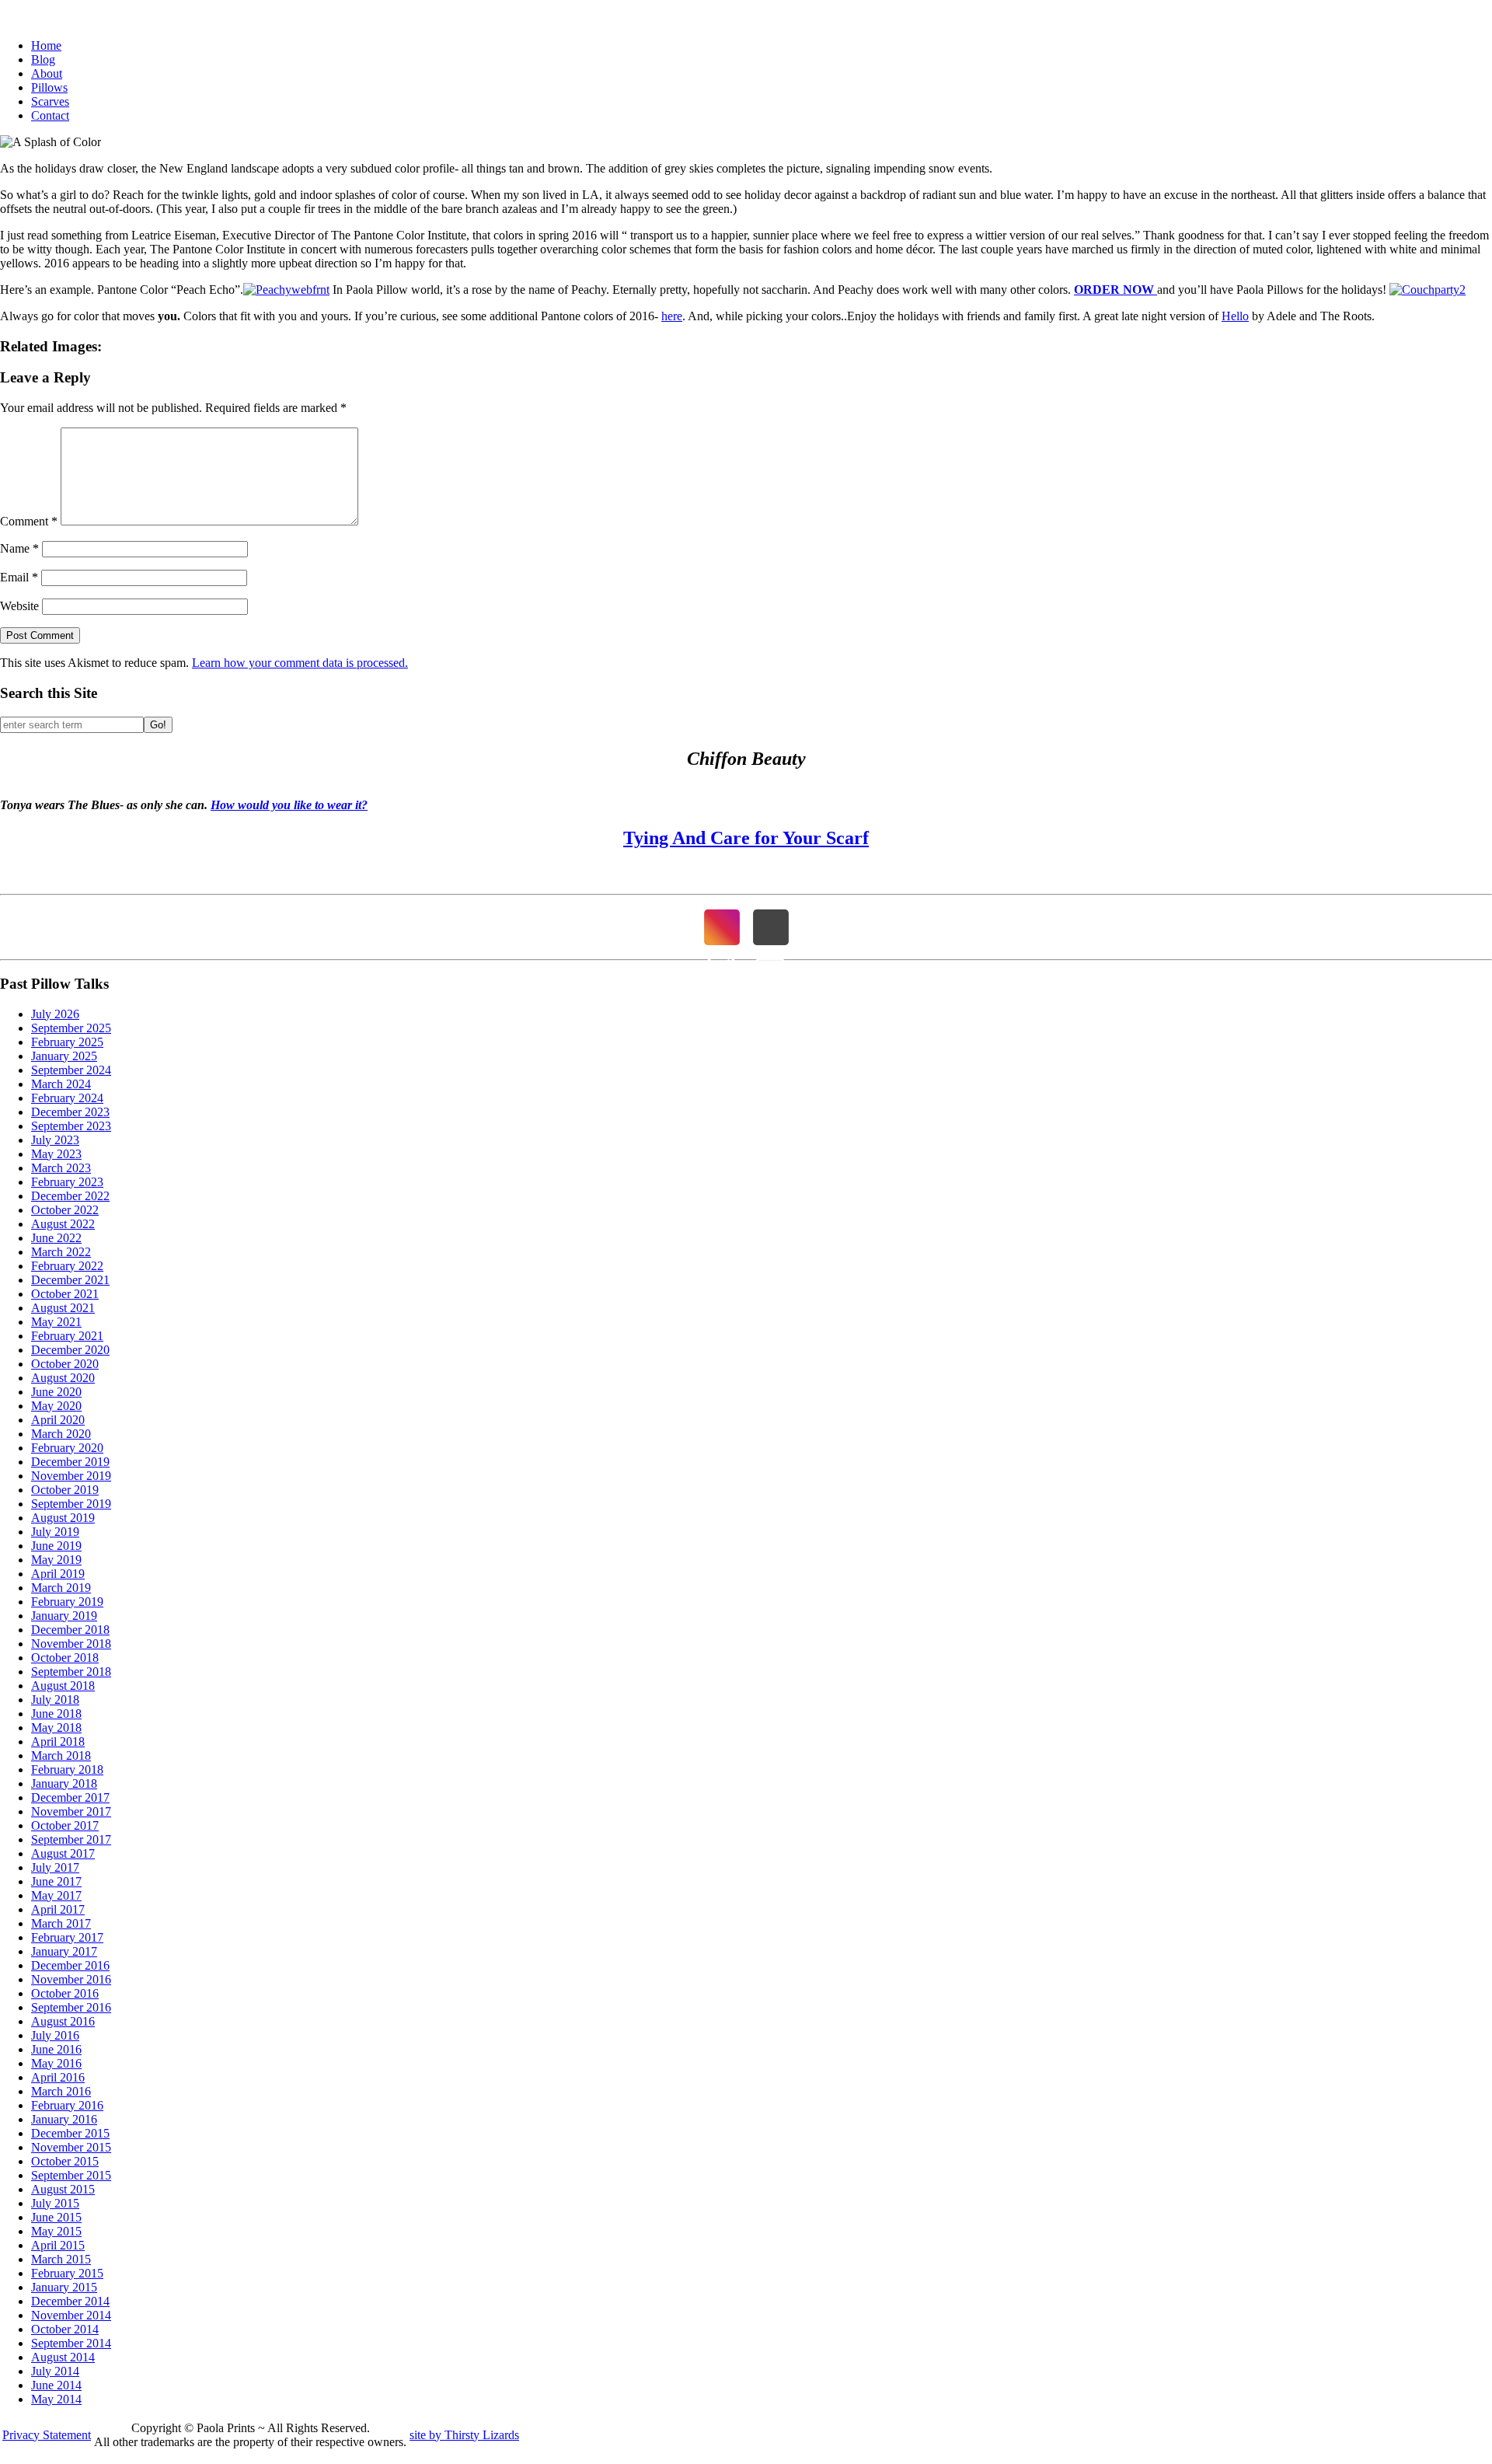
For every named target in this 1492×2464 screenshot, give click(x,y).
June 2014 (56, 2385)
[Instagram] (722, 927)
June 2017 (56, 1881)
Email (19, 577)
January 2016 (64, 2119)
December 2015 (70, 2133)
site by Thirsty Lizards (464, 2435)
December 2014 (70, 2301)
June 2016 (56, 2049)
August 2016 (63, 2021)
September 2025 (71, 1028)
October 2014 (65, 2329)
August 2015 (63, 2189)
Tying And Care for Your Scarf (746, 838)
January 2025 (64, 1056)
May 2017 (56, 1895)
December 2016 (70, 1965)
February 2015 (67, 2273)
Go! (158, 725)
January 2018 (64, 1783)
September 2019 (71, 1504)
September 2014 (71, 2343)
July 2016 (55, 2035)
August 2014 (63, 2357)
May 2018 (56, 1728)
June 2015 (56, 2217)
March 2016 (61, 2091)
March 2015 (61, 2259)
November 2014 (71, 2315)
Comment (29, 521)
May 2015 (56, 2231)
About (47, 73)
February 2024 (67, 1098)
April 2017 (58, 1909)
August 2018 (63, 1686)
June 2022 (56, 1238)
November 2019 (71, 1476)
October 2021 (65, 1294)
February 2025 (67, 1042)
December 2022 (70, 1196)
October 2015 (65, 2161)
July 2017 (55, 1867)
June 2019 (56, 1546)
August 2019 (63, 1518)
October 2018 (65, 1658)
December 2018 (70, 1630)
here (672, 316)
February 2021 (67, 1336)
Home (46, 45)
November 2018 (71, 1644)
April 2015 (58, 2245)
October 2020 (65, 1364)
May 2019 (56, 1560)
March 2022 (61, 1252)
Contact (50, 115)
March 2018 (61, 1756)
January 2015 (64, 2287)
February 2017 (67, 1937)
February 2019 (67, 1602)
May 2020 (56, 1406)
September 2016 (71, 2007)
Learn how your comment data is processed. (300, 663)
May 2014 (56, 2399)
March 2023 (61, 1168)
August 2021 (63, 1308)
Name (19, 548)
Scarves (50, 101)
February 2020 (67, 1448)
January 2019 (64, 1616)
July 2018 (55, 1700)
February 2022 (67, 1266)
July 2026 (55, 1014)
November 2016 (71, 1979)
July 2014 (55, 2371)
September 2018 (71, 1672)
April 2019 (58, 1574)
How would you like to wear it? (289, 805)
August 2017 (63, 1853)
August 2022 (63, 1224)
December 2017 (70, 1797)
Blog (43, 59)
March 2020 (61, 1434)
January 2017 (64, 1951)
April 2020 (58, 1420)
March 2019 (61, 1588)
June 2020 (56, 1392)
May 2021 (56, 1322)
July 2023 (55, 1140)
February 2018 (67, 1769)
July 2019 (55, 1532)
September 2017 (71, 1839)
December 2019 (70, 1462)
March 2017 (61, 1923)
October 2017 (65, 1825)
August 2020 (63, 1378)
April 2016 (58, 2077)
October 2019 (65, 1490)
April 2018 (58, 1742)
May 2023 (56, 1154)
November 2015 (71, 2147)
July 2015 (55, 2203)
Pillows (49, 87)
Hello (1235, 316)
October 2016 (65, 1993)
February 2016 (67, 2105)
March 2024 (61, 1084)
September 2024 (71, 1070)
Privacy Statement (47, 2435)
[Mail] (771, 927)
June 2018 (56, 1714)
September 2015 (71, 2175)
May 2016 (56, 2063)
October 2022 (65, 1210)
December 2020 (70, 1350)
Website (19, 606)
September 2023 (71, 1126)
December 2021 (70, 1280)
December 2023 (70, 1112)
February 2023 (67, 1182)
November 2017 (71, 1811)
